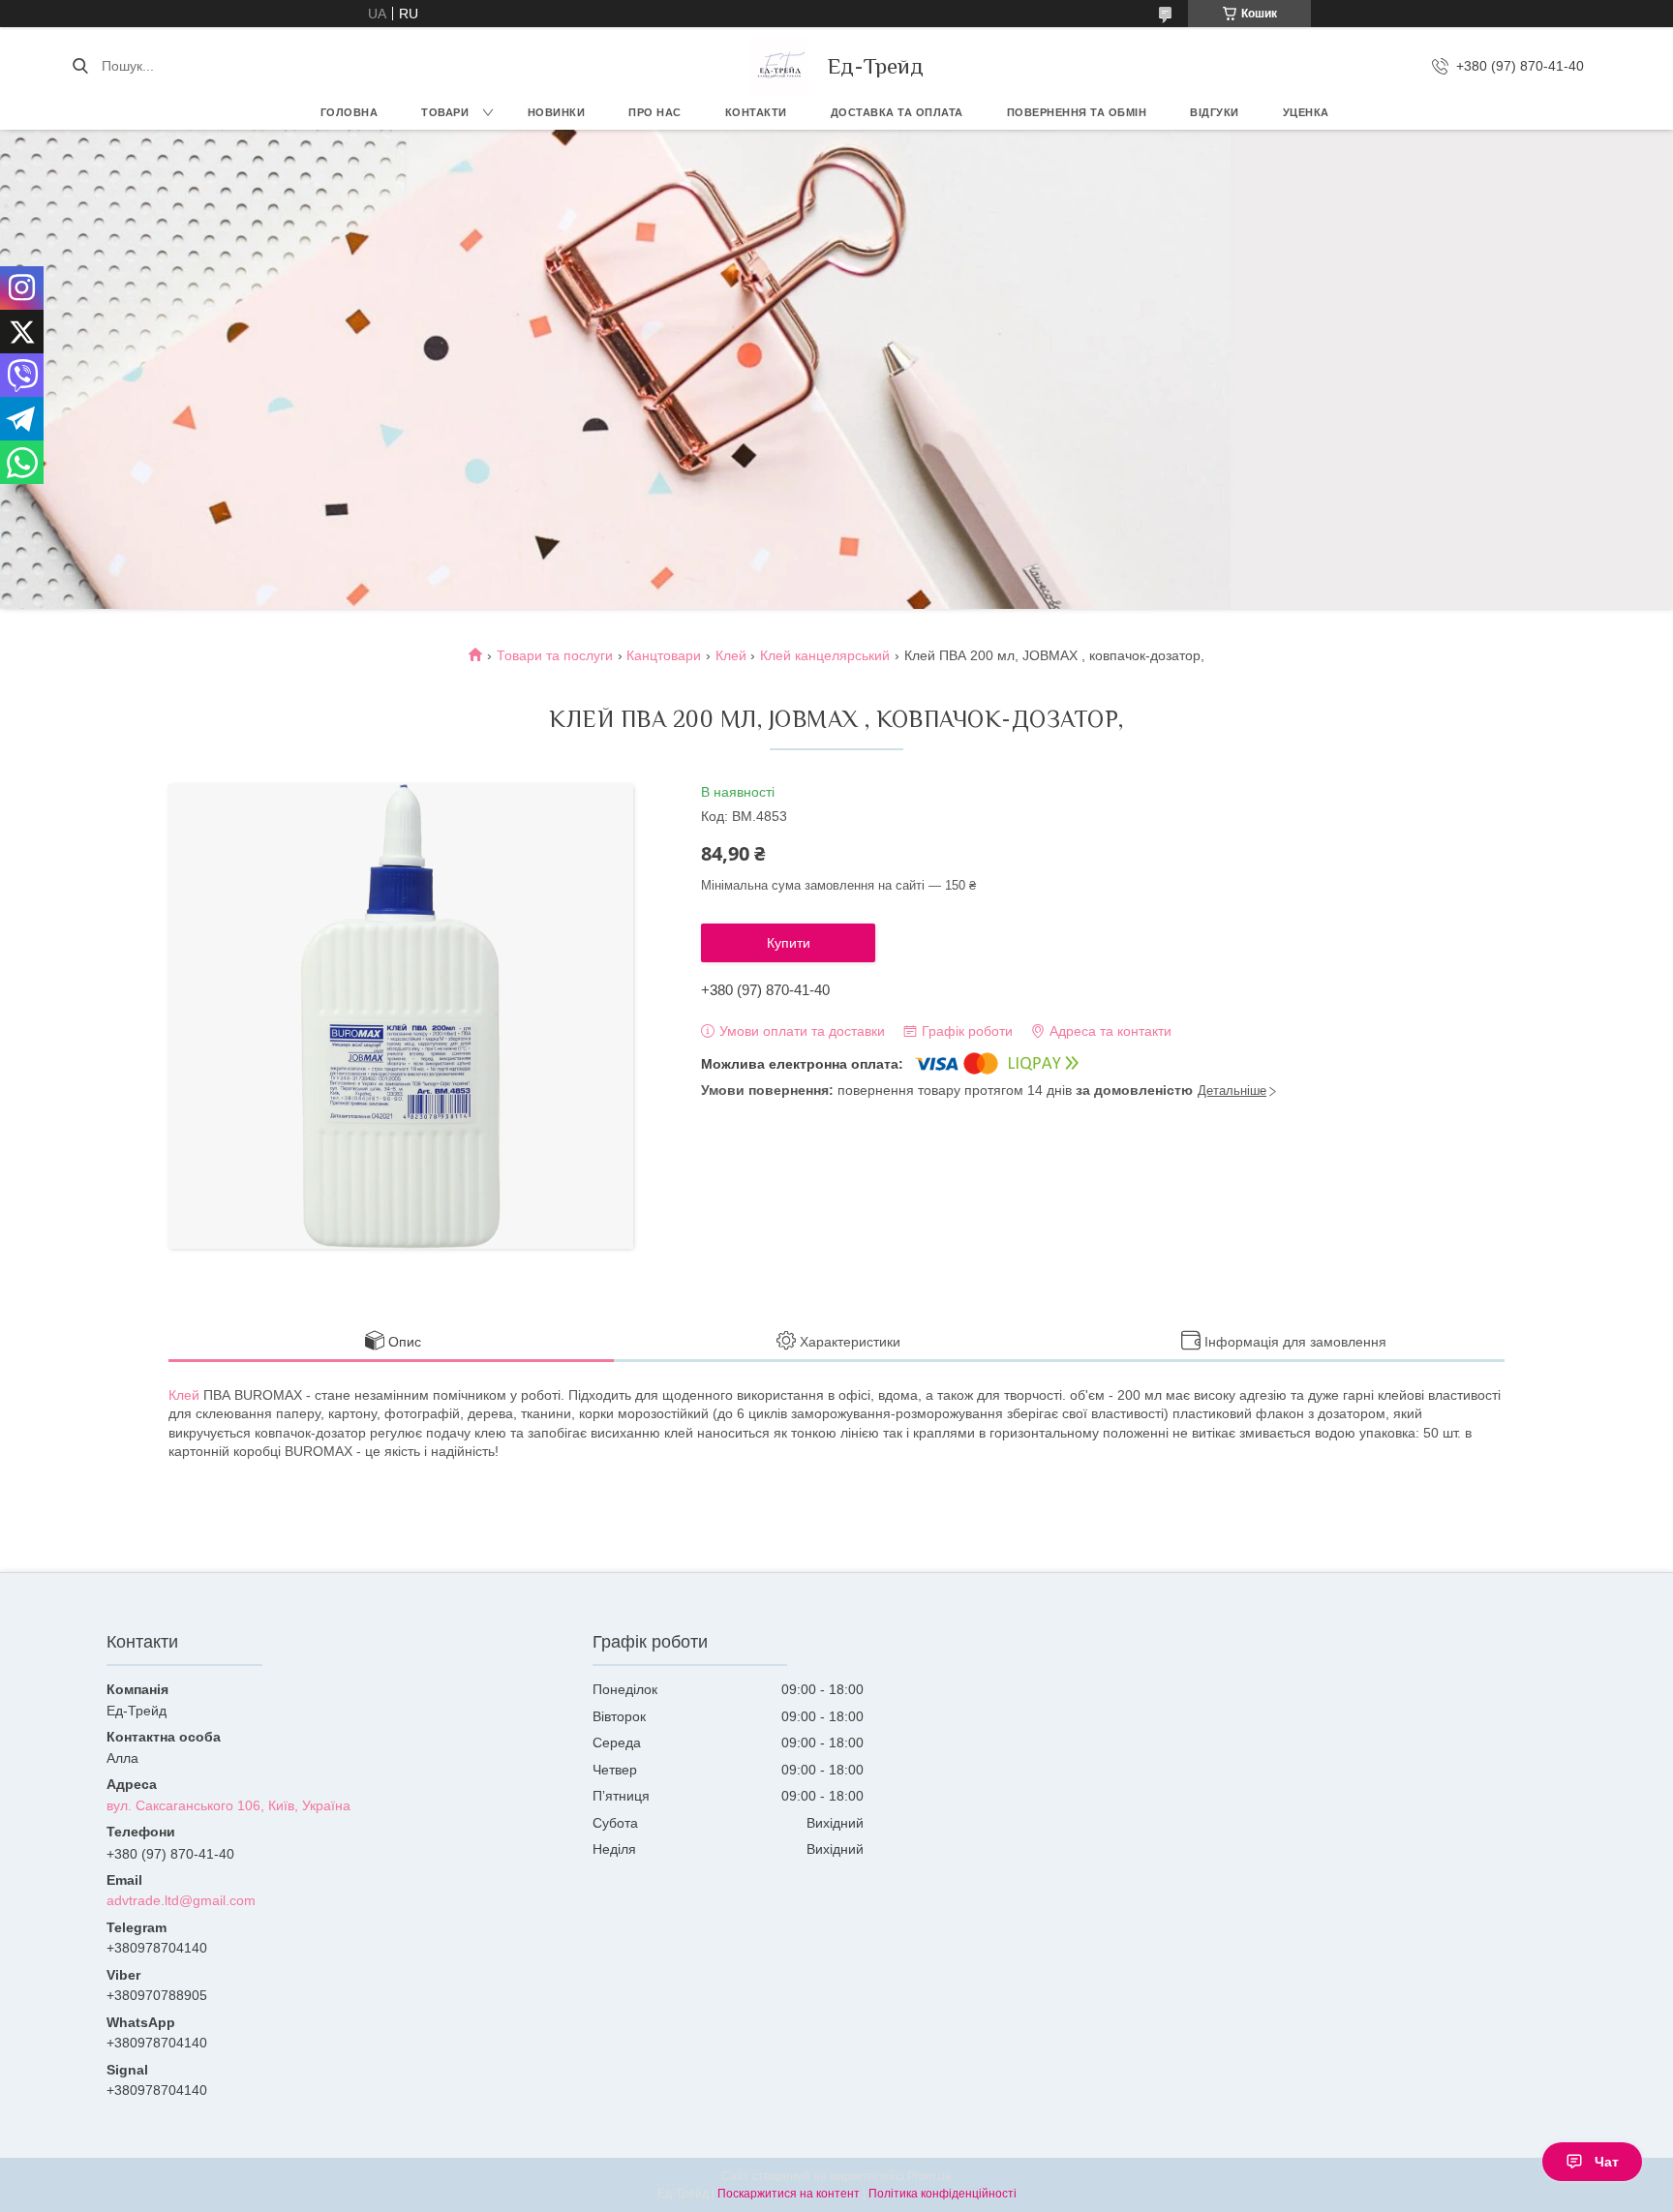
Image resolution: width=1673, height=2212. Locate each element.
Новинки (557, 112)
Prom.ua (929, 2176)
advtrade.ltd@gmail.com (181, 1900)
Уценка (1306, 112)
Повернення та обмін (1077, 112)
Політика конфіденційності (943, 2194)
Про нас (655, 112)
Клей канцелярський (825, 655)
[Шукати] (80, 66)
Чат (1607, 2162)
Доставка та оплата (897, 112)
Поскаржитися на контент (789, 2194)
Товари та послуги (555, 655)
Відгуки (1215, 112)
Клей (731, 655)
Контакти (756, 112)
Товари (445, 112)
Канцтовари (664, 655)
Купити (789, 943)
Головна (350, 112)
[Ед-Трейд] (779, 66)
